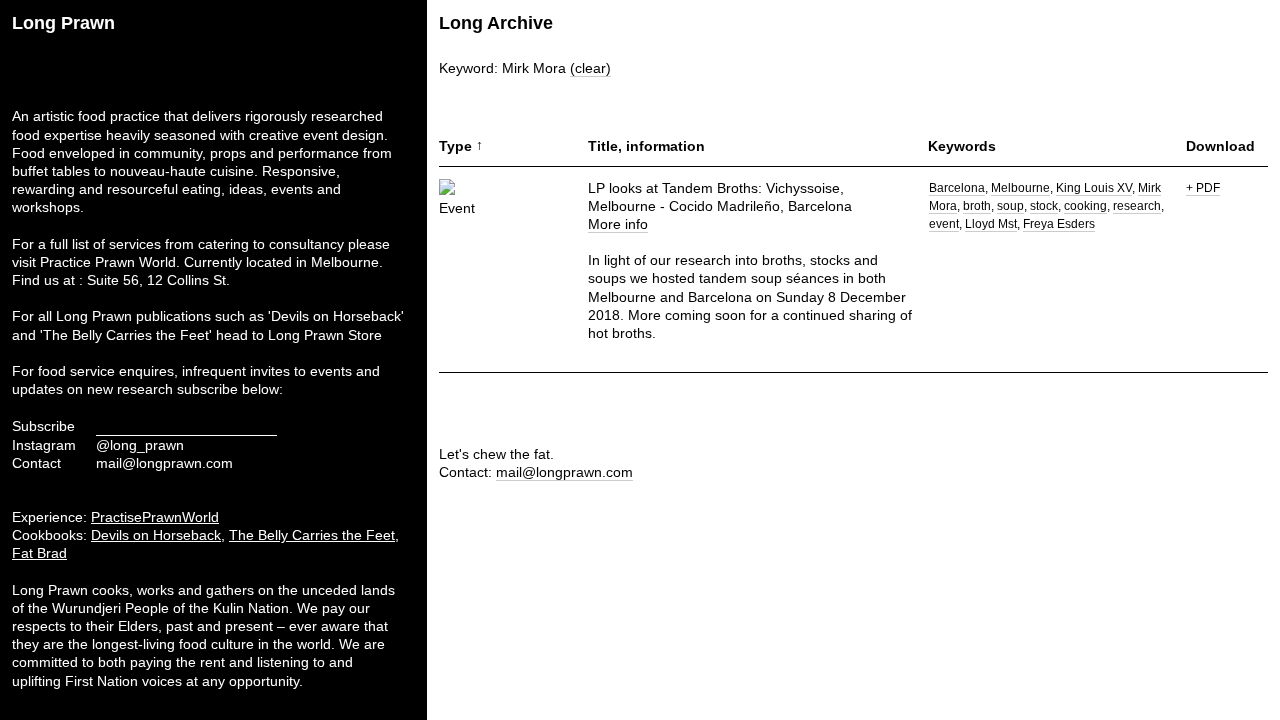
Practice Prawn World (108, 262)
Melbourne (1020, 188)
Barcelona (957, 188)
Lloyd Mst (991, 224)
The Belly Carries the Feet (312, 535)
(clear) (590, 68)
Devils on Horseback (156, 535)
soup (1010, 206)
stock (1044, 206)
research (1137, 206)
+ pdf (1203, 188)
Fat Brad (39, 553)
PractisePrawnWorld (155, 517)
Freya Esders (1059, 224)
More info (618, 224)
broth (977, 206)
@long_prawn (140, 445)
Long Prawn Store (325, 335)
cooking (1085, 206)
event (944, 224)
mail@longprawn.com (164, 463)
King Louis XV (1094, 188)
